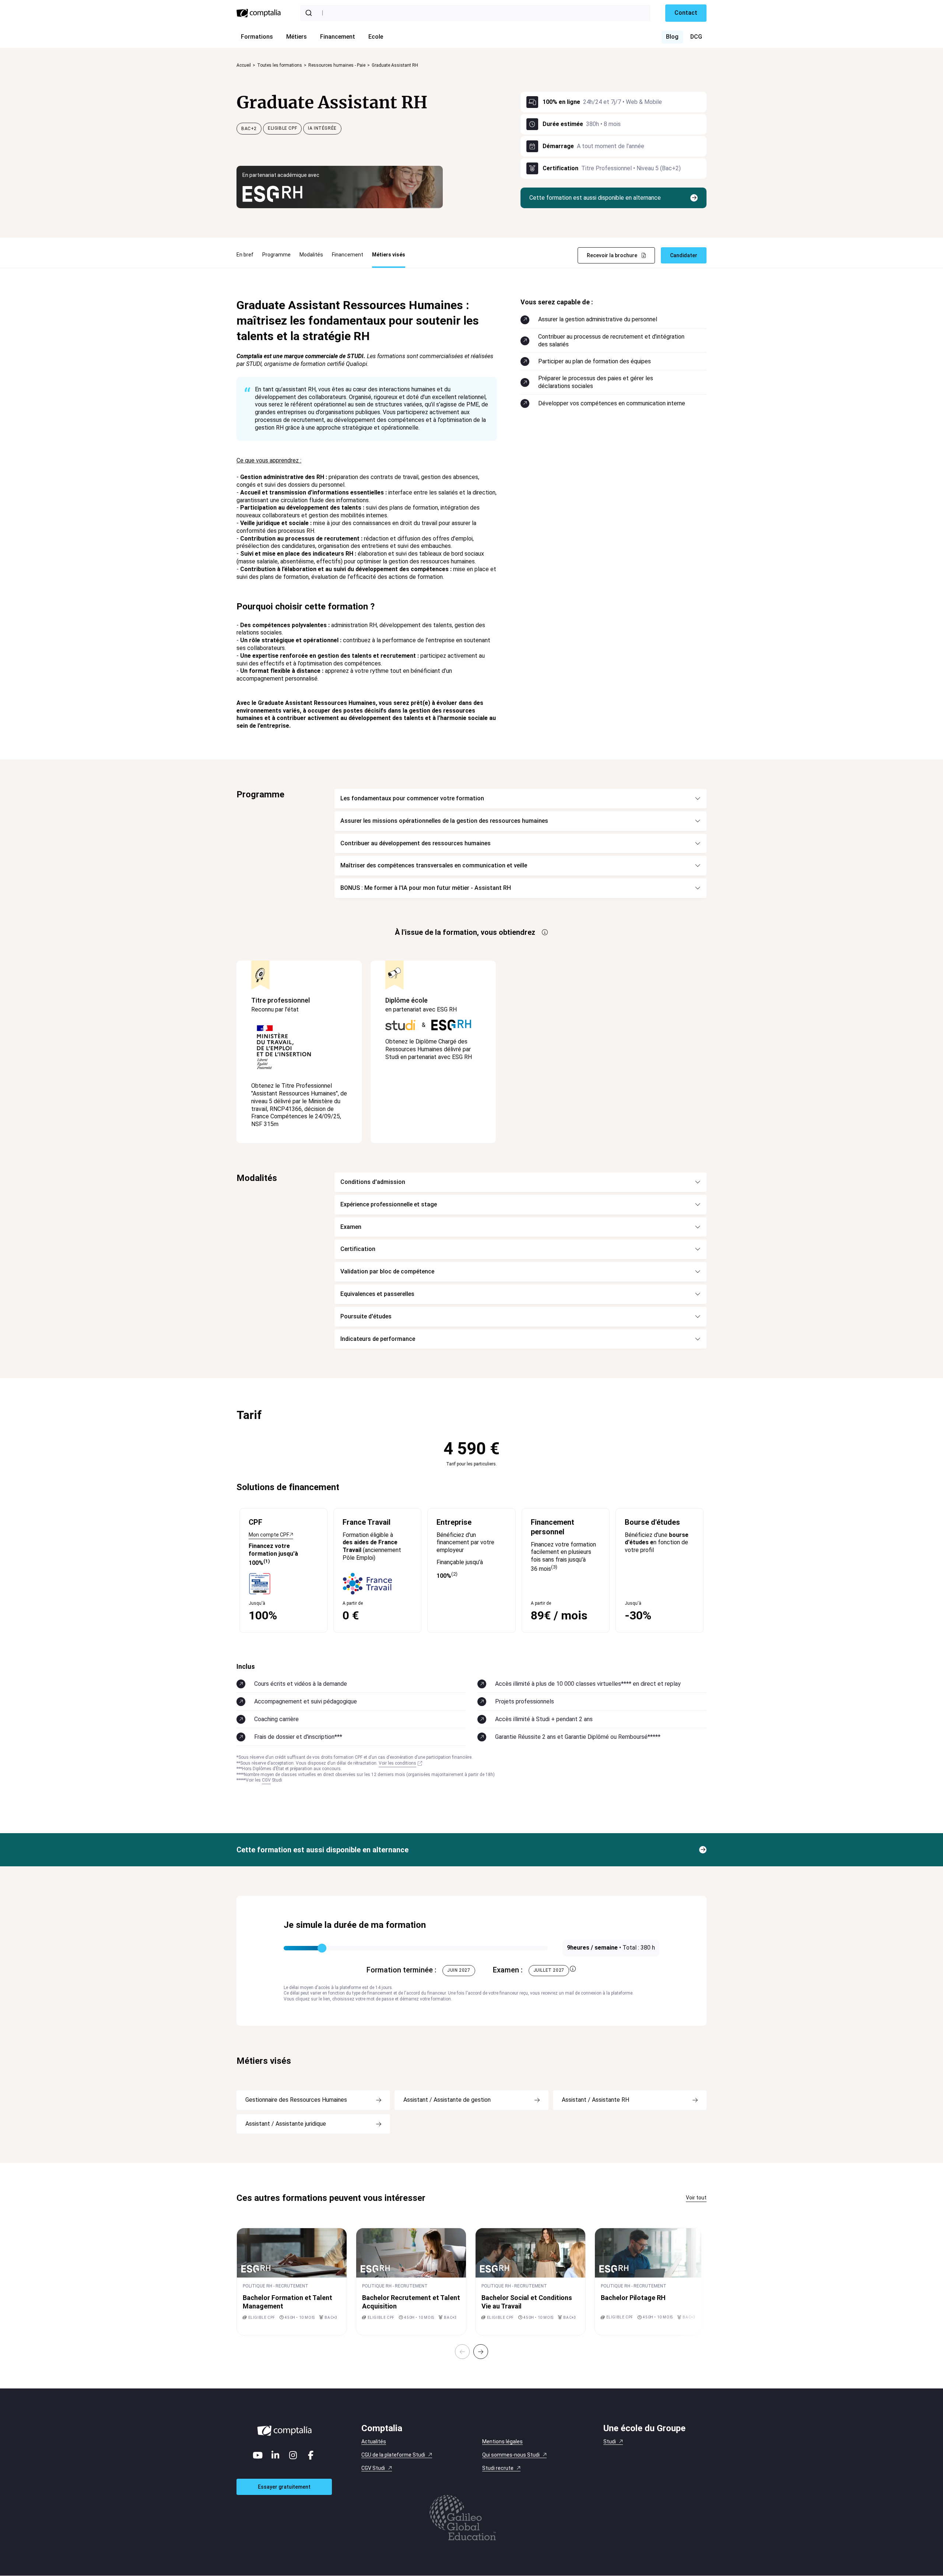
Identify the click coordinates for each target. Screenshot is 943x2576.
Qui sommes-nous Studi (511, 2455)
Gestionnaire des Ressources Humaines (296, 2100)
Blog (672, 37)
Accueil (244, 65)
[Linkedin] (276, 2455)
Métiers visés (389, 255)
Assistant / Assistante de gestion (447, 2100)
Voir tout (696, 2198)
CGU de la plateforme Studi (393, 2455)
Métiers (297, 37)
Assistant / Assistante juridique (286, 2124)
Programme (276, 255)
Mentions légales (502, 2442)
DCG (696, 37)
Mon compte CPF (269, 1535)
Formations (257, 37)
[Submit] (310, 13)
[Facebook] (311, 2455)
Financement (338, 37)
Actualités (374, 2442)
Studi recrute (498, 2468)
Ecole (376, 37)
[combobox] (475, 13)
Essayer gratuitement (284, 2487)
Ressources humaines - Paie (337, 65)
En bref (245, 255)
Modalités (311, 255)
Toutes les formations (280, 65)
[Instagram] (293, 2455)
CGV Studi (373, 2468)
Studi (610, 2442)
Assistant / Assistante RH (595, 2100)
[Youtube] (258, 2455)
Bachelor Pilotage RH (633, 2298)
